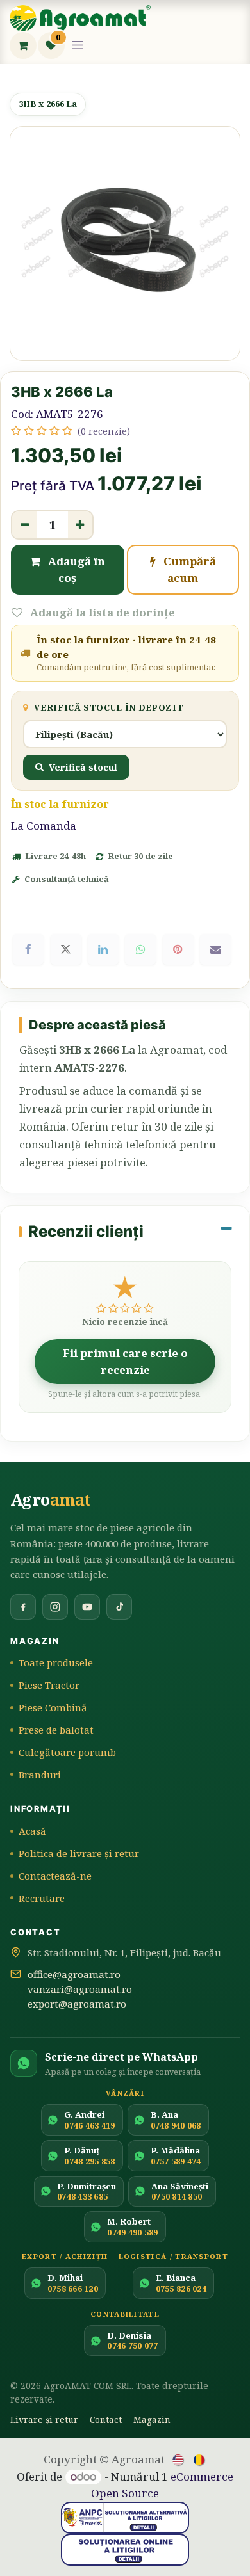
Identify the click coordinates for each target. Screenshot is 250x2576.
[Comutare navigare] (78, 45)
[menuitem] (179, 2459)
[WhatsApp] (140, 949)
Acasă (32, 1831)
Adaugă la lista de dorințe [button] (101, 612)
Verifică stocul (83, 767)
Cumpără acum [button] (188, 569)
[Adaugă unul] (80, 525)
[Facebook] (28, 949)
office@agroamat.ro (74, 1974)
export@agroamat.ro (77, 2004)
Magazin (152, 2419)
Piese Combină (53, 1707)
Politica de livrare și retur (79, 1853)
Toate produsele (56, 1662)
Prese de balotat (56, 1730)
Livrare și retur (44, 2419)
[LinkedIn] (103, 949)
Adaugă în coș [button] (75, 569)
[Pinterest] (178, 949)
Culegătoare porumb (67, 1752)
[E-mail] (215, 949)
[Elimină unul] (25, 525)
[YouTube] (87, 1607)
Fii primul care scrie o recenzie (125, 1361)
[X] (66, 949)
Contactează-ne (55, 1876)
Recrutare (42, 1898)
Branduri (40, 1775)
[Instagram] (55, 1607)
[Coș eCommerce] (23, 45)
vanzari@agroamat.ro (80, 1989)
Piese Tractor (49, 1685)
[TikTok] (119, 1607)
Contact (106, 2419)
